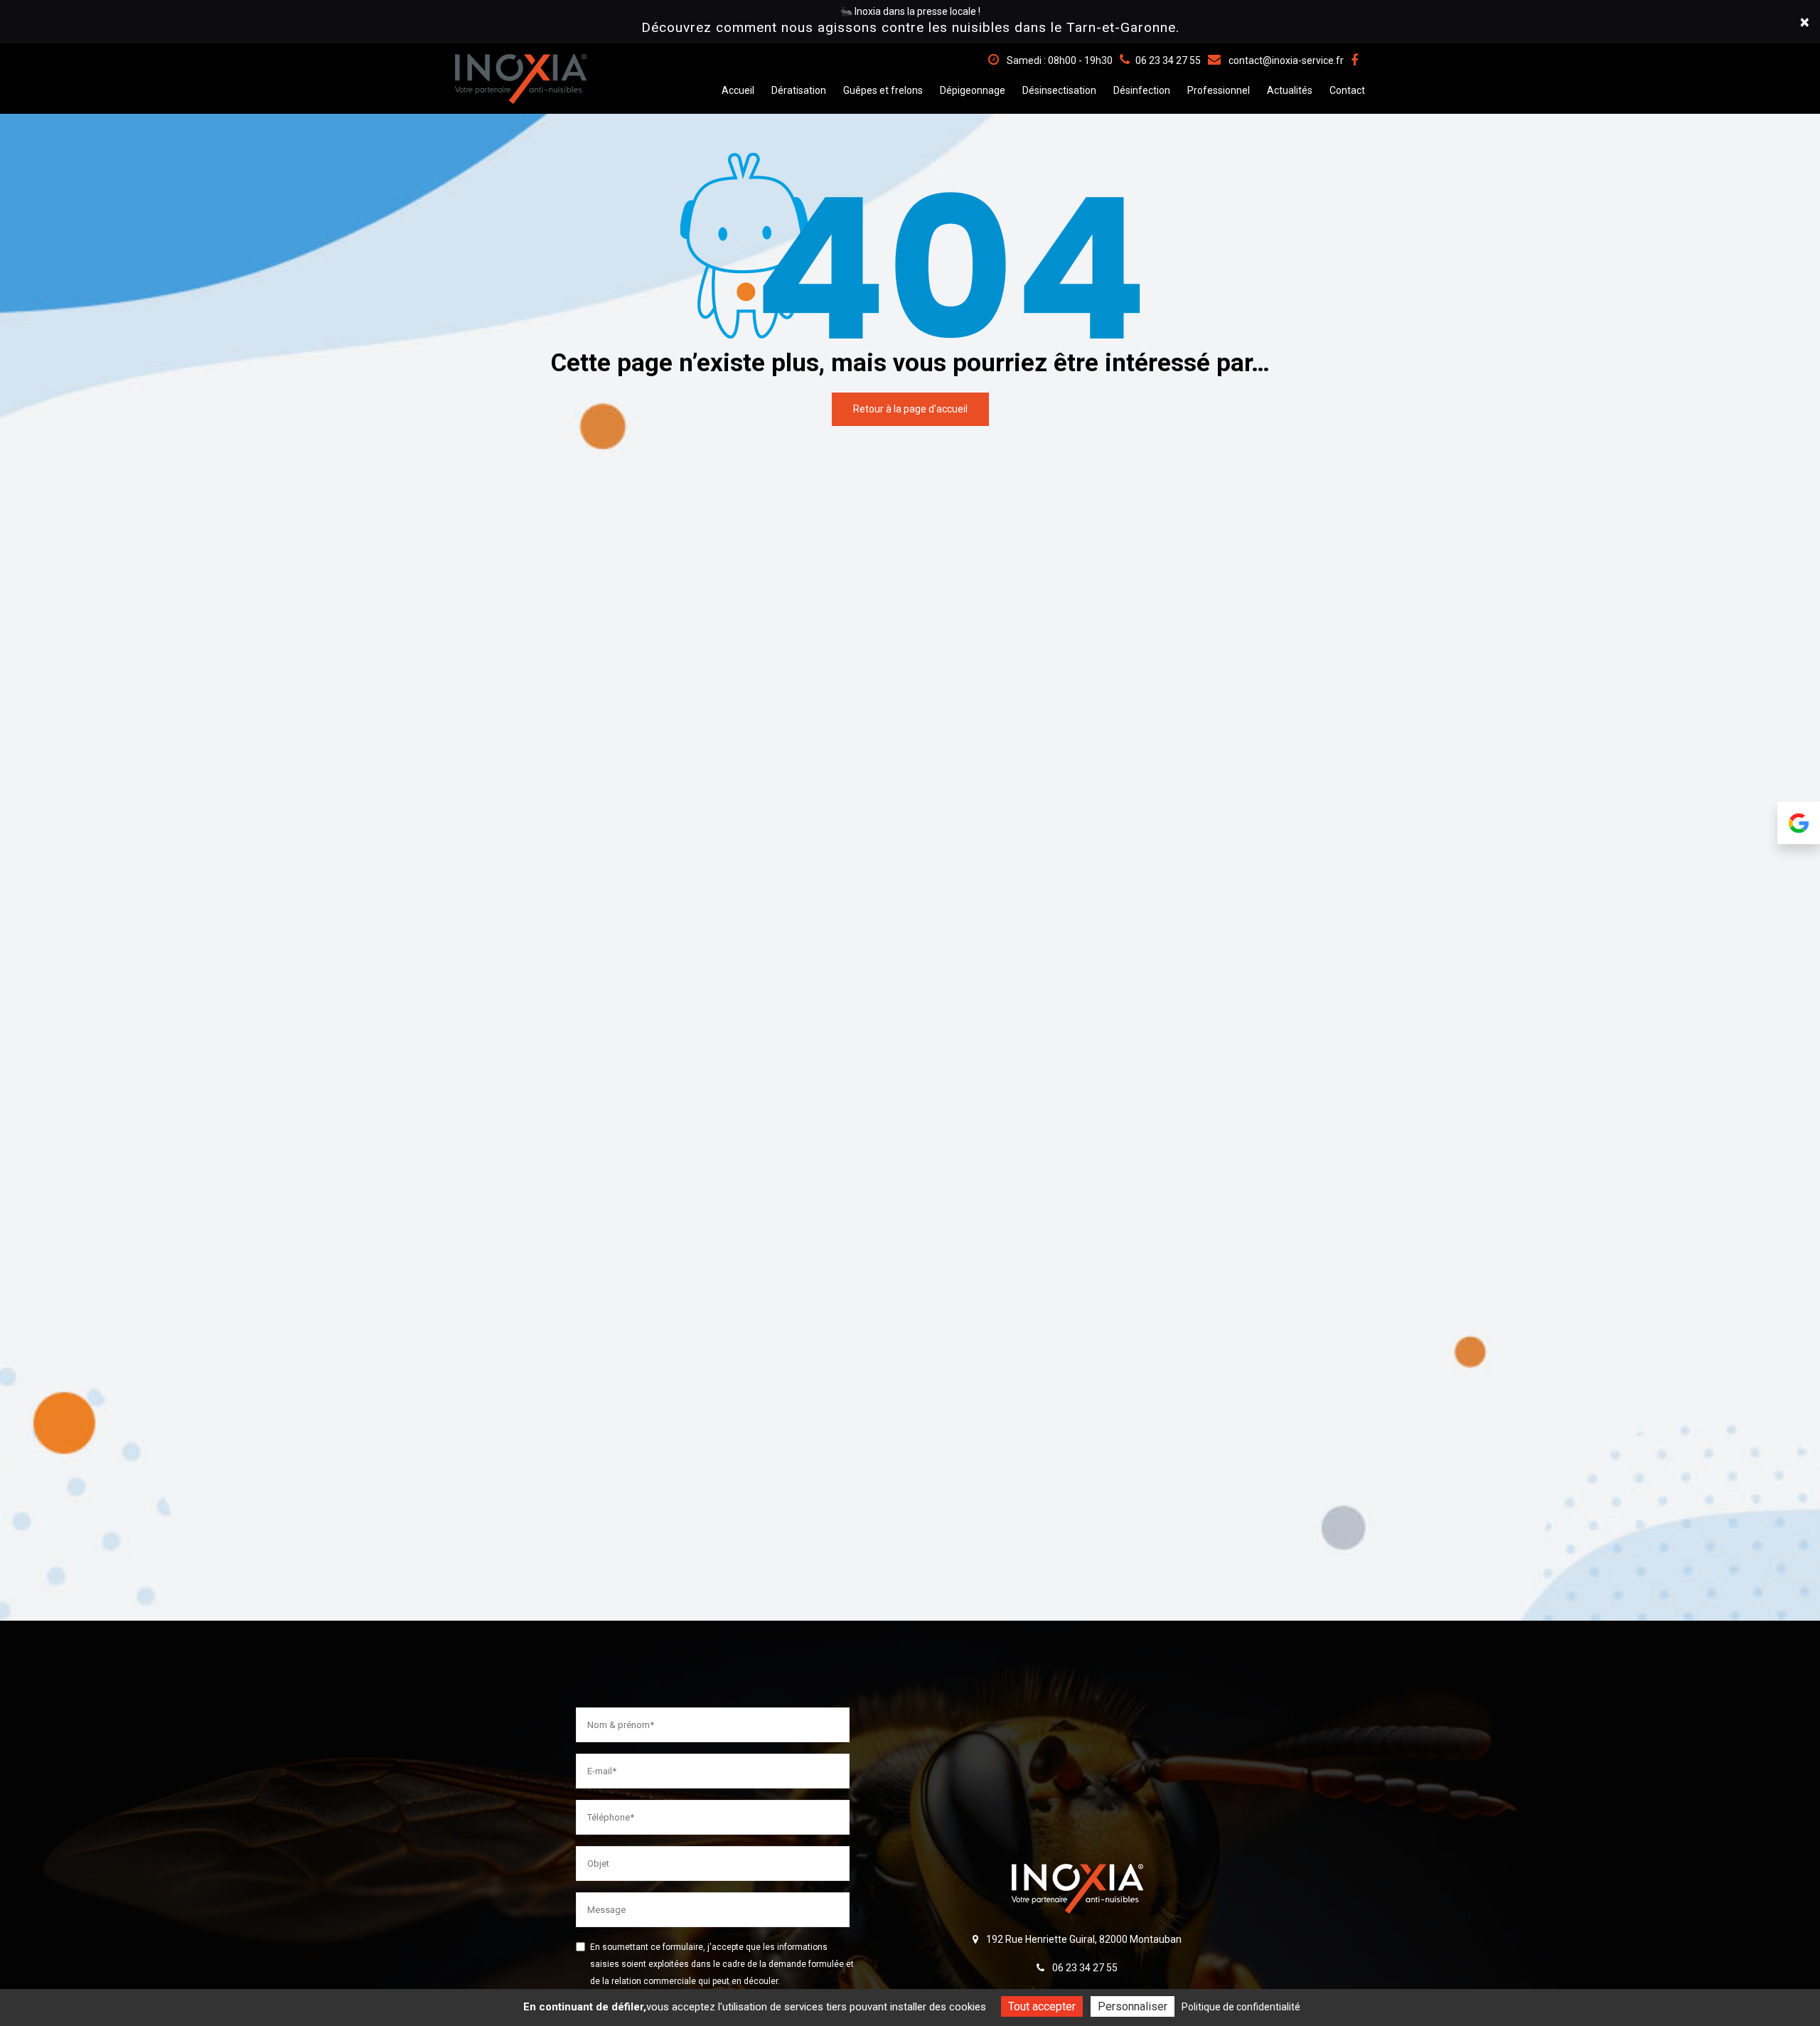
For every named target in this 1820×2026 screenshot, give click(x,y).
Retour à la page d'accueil (910, 409)
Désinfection (1142, 90)
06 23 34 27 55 (1084, 1968)
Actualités (1290, 90)
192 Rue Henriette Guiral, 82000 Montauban (1083, 1939)
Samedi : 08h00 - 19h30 (1059, 60)
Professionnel (1219, 90)
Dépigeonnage (973, 90)
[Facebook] (1354, 60)
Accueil (738, 90)
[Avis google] (1799, 832)
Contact (1347, 90)
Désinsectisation (1059, 90)
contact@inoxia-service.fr (1285, 60)
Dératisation (799, 90)
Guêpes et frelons (883, 90)
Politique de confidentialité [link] (1241, 2007)
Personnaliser (1133, 2006)
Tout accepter (1042, 2006)
